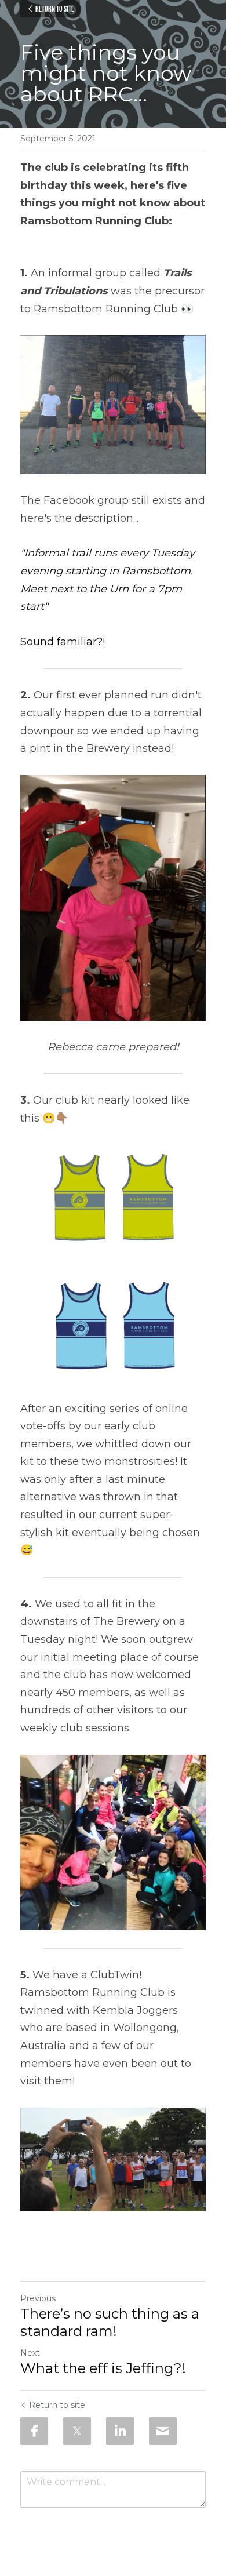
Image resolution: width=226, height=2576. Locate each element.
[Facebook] (34, 2431)
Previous (38, 2298)
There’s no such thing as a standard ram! (110, 2322)
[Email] (163, 2431)
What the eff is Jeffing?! (103, 2368)
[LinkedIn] (120, 2431)
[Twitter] (77, 2431)
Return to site (55, 9)
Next (30, 2353)
